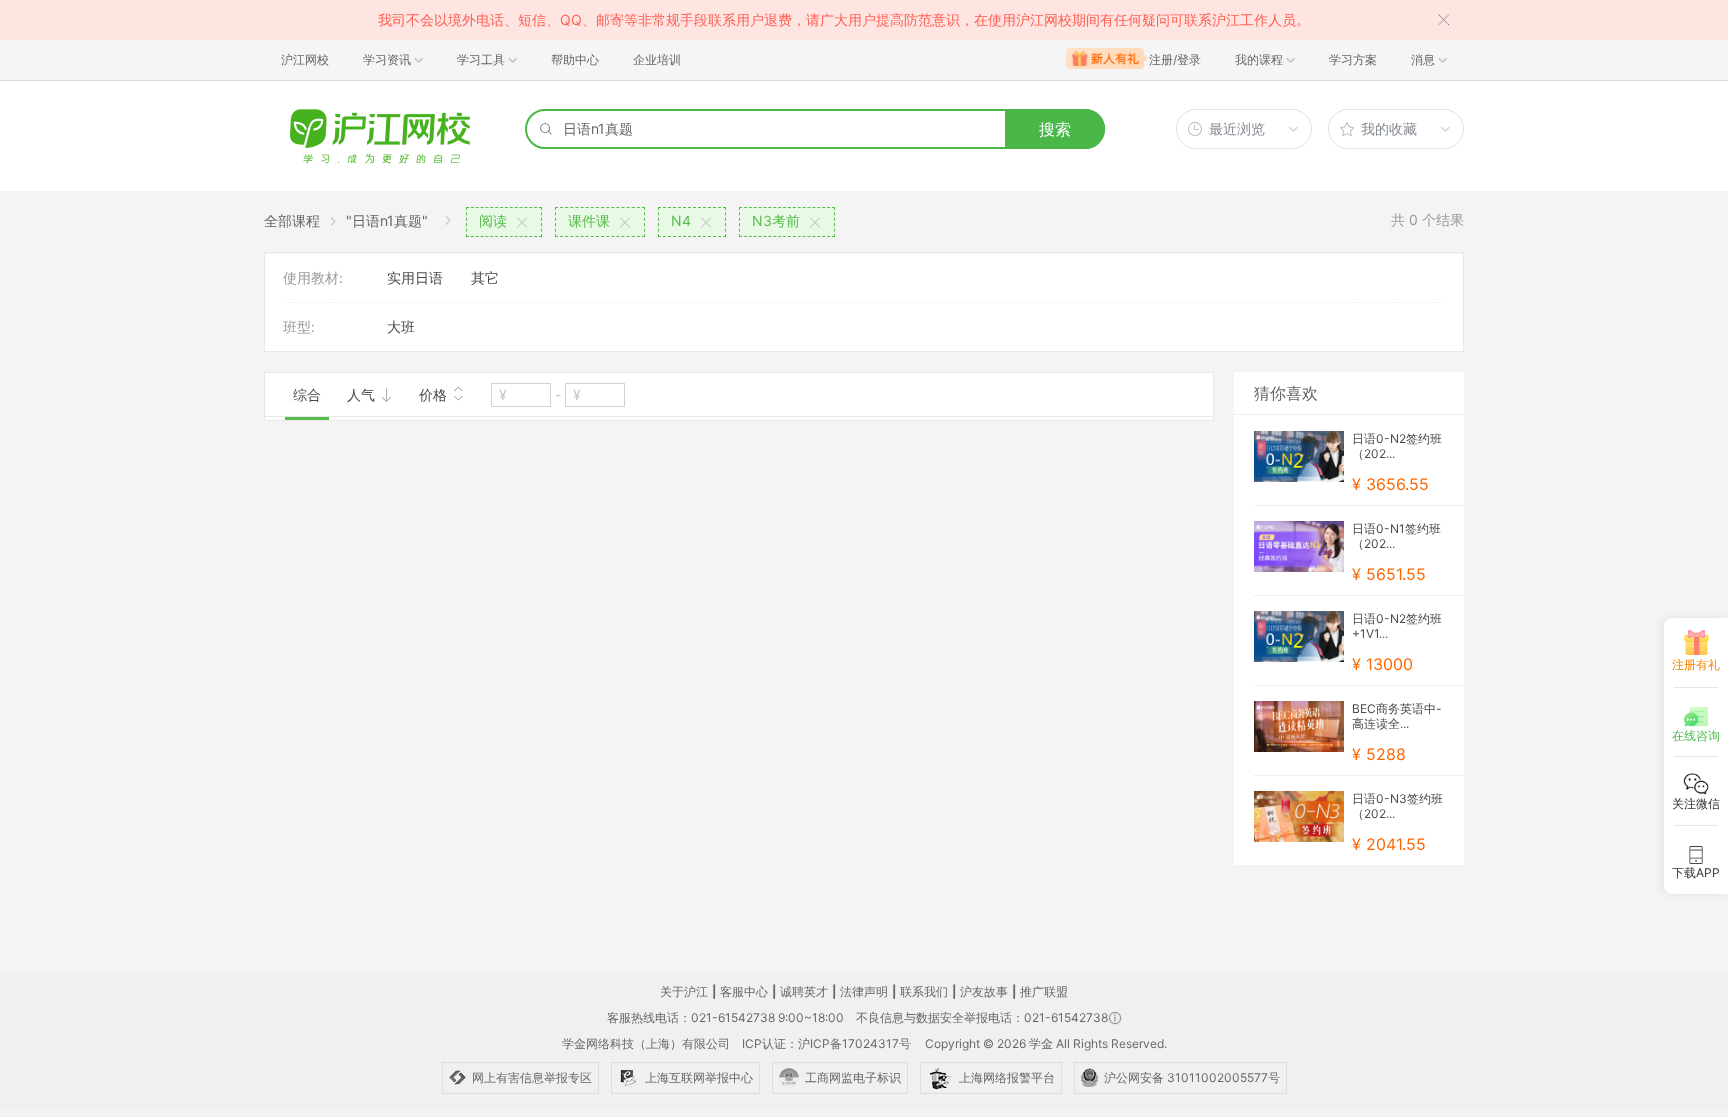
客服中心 (744, 991)
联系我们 (924, 991)
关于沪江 (684, 991)
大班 (401, 326)
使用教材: (313, 277)
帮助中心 (575, 59)
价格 (435, 394)
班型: (299, 326)
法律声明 (864, 991)
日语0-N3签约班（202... (1397, 806)
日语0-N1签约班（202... (1396, 536)
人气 (363, 394)
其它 (485, 277)
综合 (307, 394)
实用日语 (415, 277)
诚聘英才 (804, 991)
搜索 (1055, 129)
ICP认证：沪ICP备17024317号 (826, 1043)
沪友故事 (984, 991)
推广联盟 (1044, 991)
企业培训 (657, 59)
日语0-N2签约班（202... (1397, 446)
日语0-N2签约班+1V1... (1397, 626)
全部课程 (292, 220)
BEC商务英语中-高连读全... (1397, 716)
